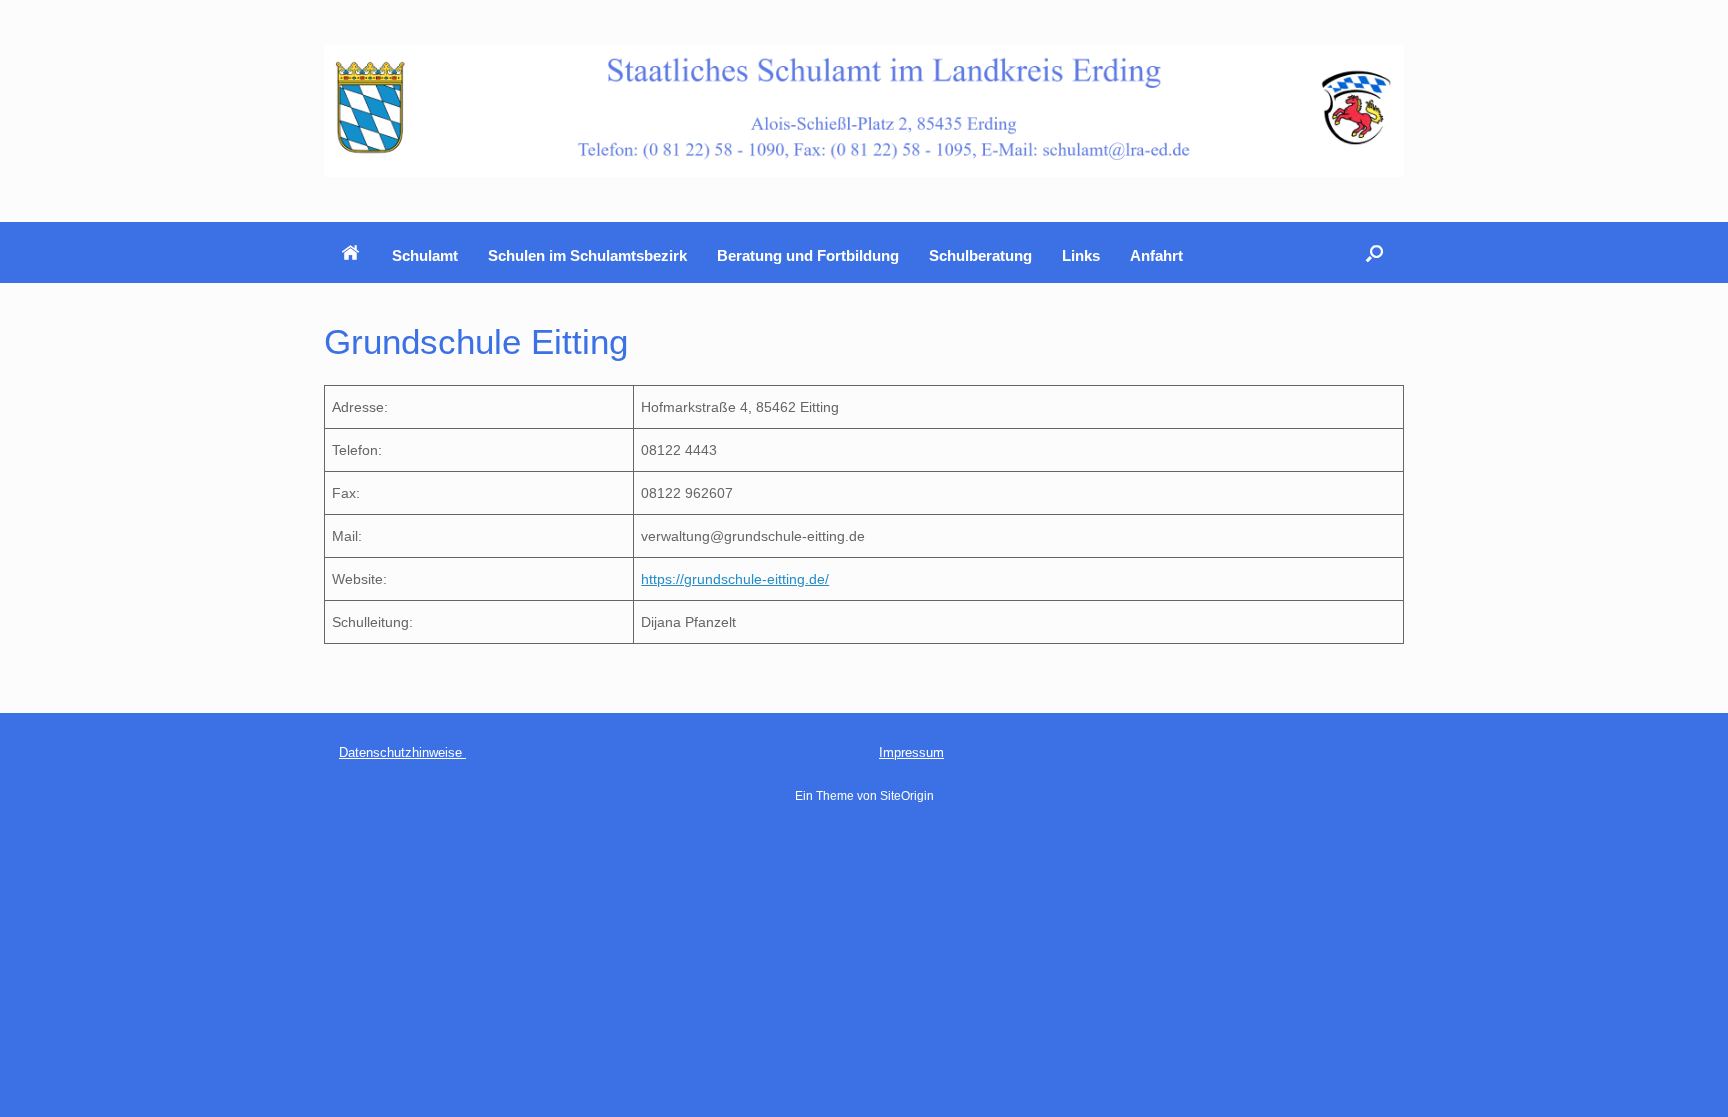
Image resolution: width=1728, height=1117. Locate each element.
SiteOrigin (907, 796)
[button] (1374, 252)
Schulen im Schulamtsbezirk (587, 255)
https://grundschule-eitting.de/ (735, 579)
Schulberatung (980, 255)
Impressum (911, 752)
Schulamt (425, 255)
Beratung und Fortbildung (808, 255)
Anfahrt (1156, 255)
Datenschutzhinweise (402, 752)
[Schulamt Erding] (864, 111)
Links (1081, 255)
